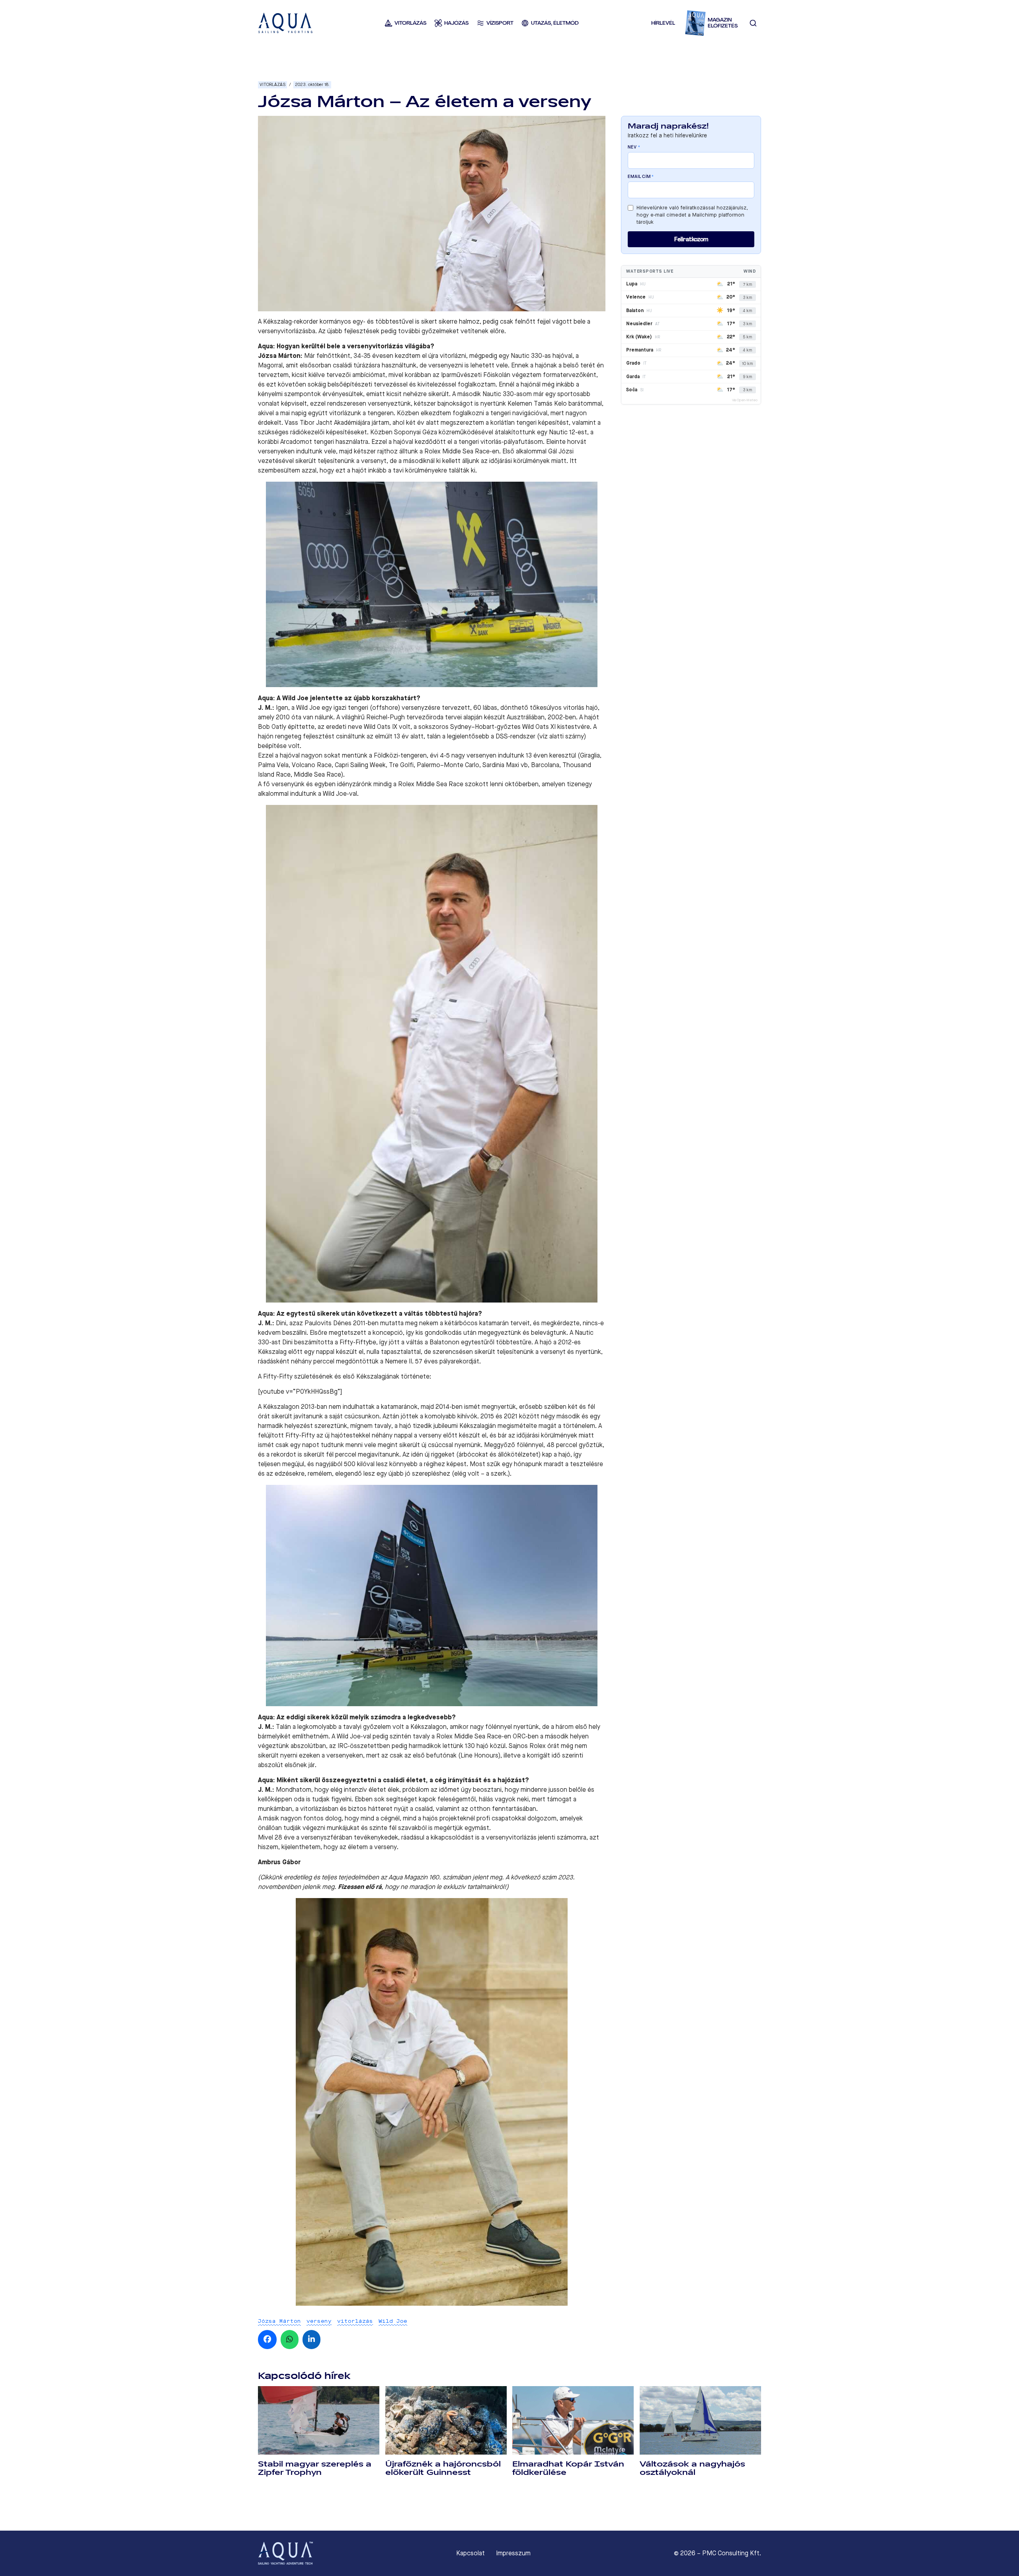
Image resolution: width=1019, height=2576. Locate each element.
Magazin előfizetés (723, 23)
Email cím (641, 177)
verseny (319, 2321)
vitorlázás (355, 2321)
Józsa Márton (279, 2321)
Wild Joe (393, 2321)
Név (634, 147)
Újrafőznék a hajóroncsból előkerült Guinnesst (443, 2468)
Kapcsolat (470, 2553)
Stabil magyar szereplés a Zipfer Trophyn (315, 2468)
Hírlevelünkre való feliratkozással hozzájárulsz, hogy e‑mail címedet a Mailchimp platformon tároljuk (692, 215)
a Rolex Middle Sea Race (428, 784)
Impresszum (513, 2553)
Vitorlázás (272, 85)
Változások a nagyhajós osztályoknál (692, 2468)
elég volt (467, 1474)
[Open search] (753, 23)
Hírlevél (663, 23)
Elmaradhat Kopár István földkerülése (568, 2468)
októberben (522, 784)
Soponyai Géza (416, 432)
